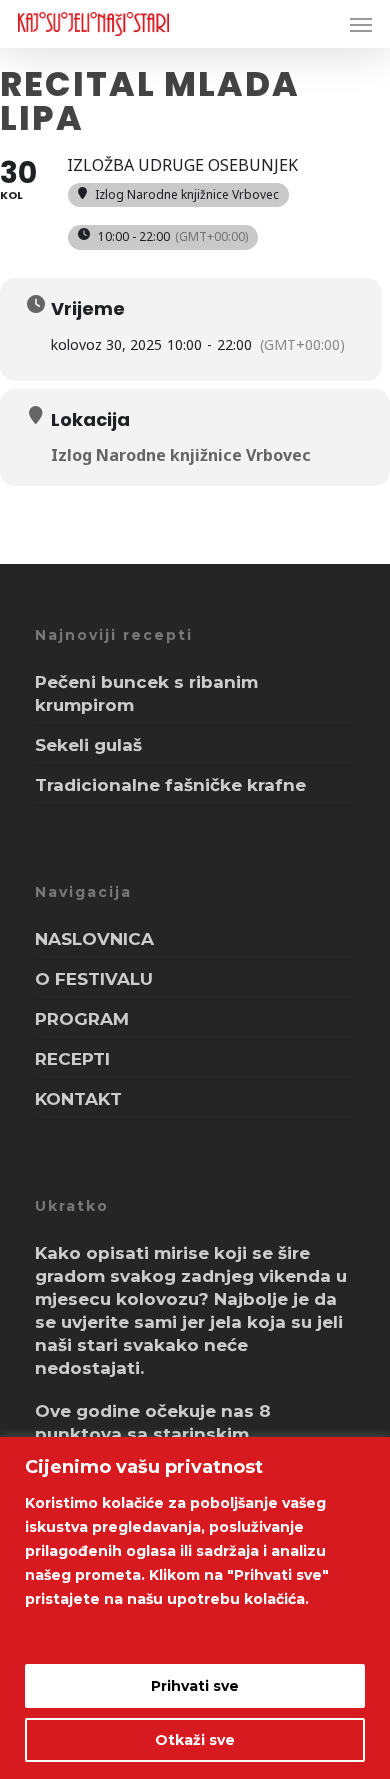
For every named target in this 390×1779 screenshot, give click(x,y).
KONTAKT (78, 1099)
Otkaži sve (195, 1740)
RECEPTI (72, 1059)
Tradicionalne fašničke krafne (170, 785)
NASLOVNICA (94, 939)
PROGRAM (82, 1019)
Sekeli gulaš (88, 745)
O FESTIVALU (94, 979)
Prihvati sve (195, 1686)
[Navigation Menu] (361, 24)
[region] (195, 1608)
